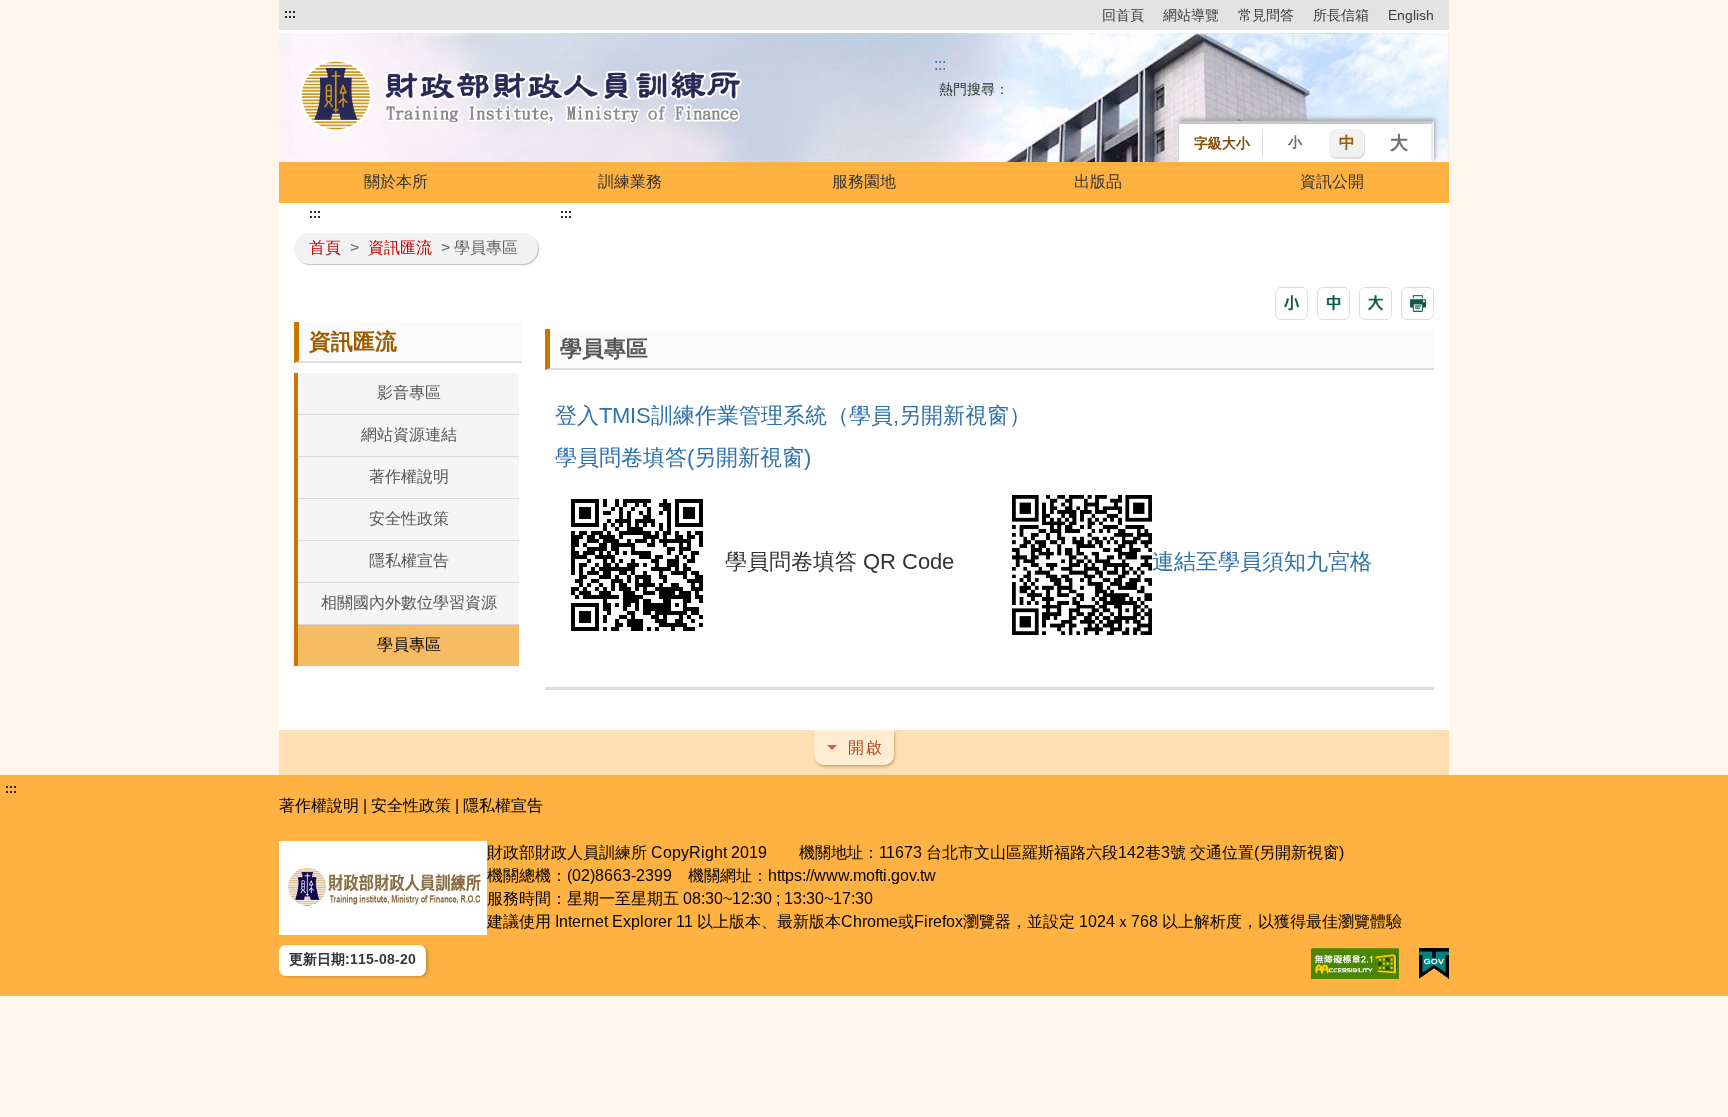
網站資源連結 (409, 434)
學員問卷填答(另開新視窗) (683, 457)
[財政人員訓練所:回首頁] (522, 97)
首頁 (325, 247)
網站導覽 (1191, 15)
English (1411, 15)
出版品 (1098, 181)
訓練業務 (630, 181)
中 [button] (1347, 142)
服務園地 (864, 181)
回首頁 (1123, 15)
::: (290, 14)
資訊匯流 (400, 247)
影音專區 (409, 392)
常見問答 (1266, 15)
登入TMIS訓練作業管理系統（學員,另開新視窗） (793, 415)
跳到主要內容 (332, 14)
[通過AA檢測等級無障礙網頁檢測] (1355, 963)
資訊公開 (1332, 181)
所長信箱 (1341, 15)
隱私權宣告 (409, 560)
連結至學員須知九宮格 (1262, 561)
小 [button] (1295, 142)
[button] (1291, 303)
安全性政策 (409, 518)
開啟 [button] (866, 747)
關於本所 (396, 181)
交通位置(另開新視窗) (1267, 852)
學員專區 (409, 644)
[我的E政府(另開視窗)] (1434, 963)
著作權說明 (409, 476)
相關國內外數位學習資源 (409, 602)
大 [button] (1399, 143)
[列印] (1417, 303)
